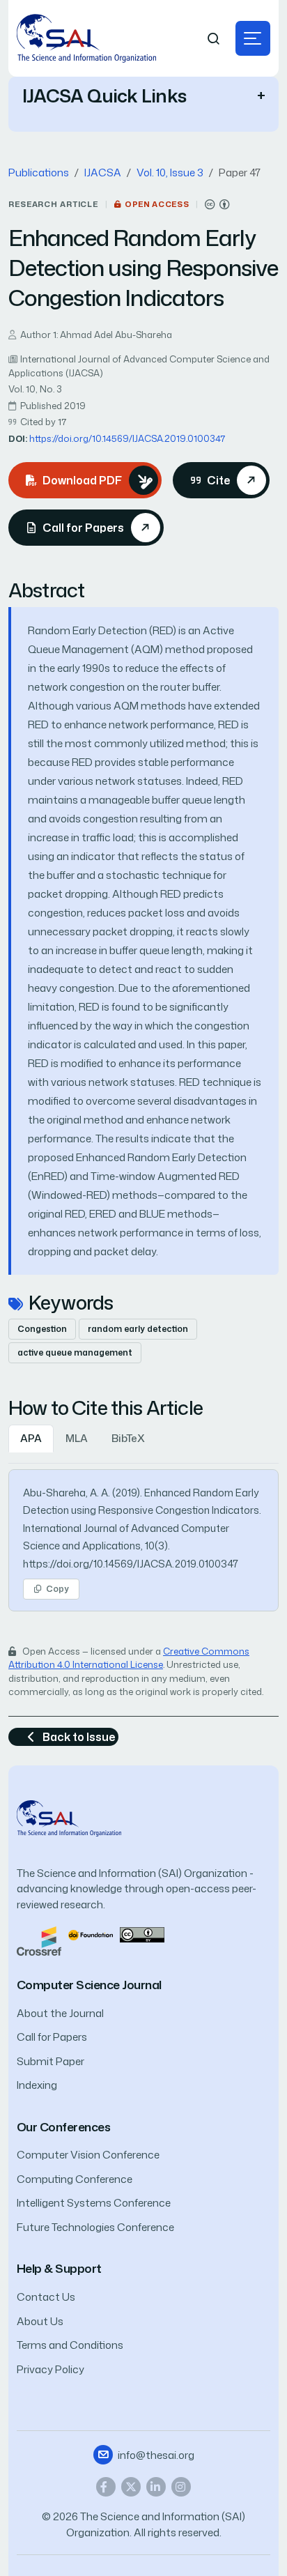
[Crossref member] (39, 1940)
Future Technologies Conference (95, 2227)
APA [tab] (31, 1438)
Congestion (42, 1329)
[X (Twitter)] (131, 2487)
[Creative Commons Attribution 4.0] (142, 1934)
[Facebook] (106, 2487)
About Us (40, 2321)
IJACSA (103, 172)
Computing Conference (75, 2179)
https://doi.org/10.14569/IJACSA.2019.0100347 (127, 438)
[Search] (214, 39)
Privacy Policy (51, 2369)
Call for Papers (52, 2037)
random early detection (138, 1329)
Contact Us (46, 2297)
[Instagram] (181, 2487)
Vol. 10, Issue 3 (170, 172)
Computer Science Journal (89, 1985)
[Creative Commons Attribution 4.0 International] (217, 205)
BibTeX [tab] (128, 1438)
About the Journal (60, 2013)
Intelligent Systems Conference (94, 2203)
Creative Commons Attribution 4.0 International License (129, 1658)
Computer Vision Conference (88, 2155)
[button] (253, 38)
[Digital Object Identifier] (91, 1934)
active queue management (75, 1352)
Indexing (37, 2085)
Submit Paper (51, 2061)
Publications (39, 172)
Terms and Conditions (70, 2345)
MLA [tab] (77, 1438)
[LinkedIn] (156, 2487)
